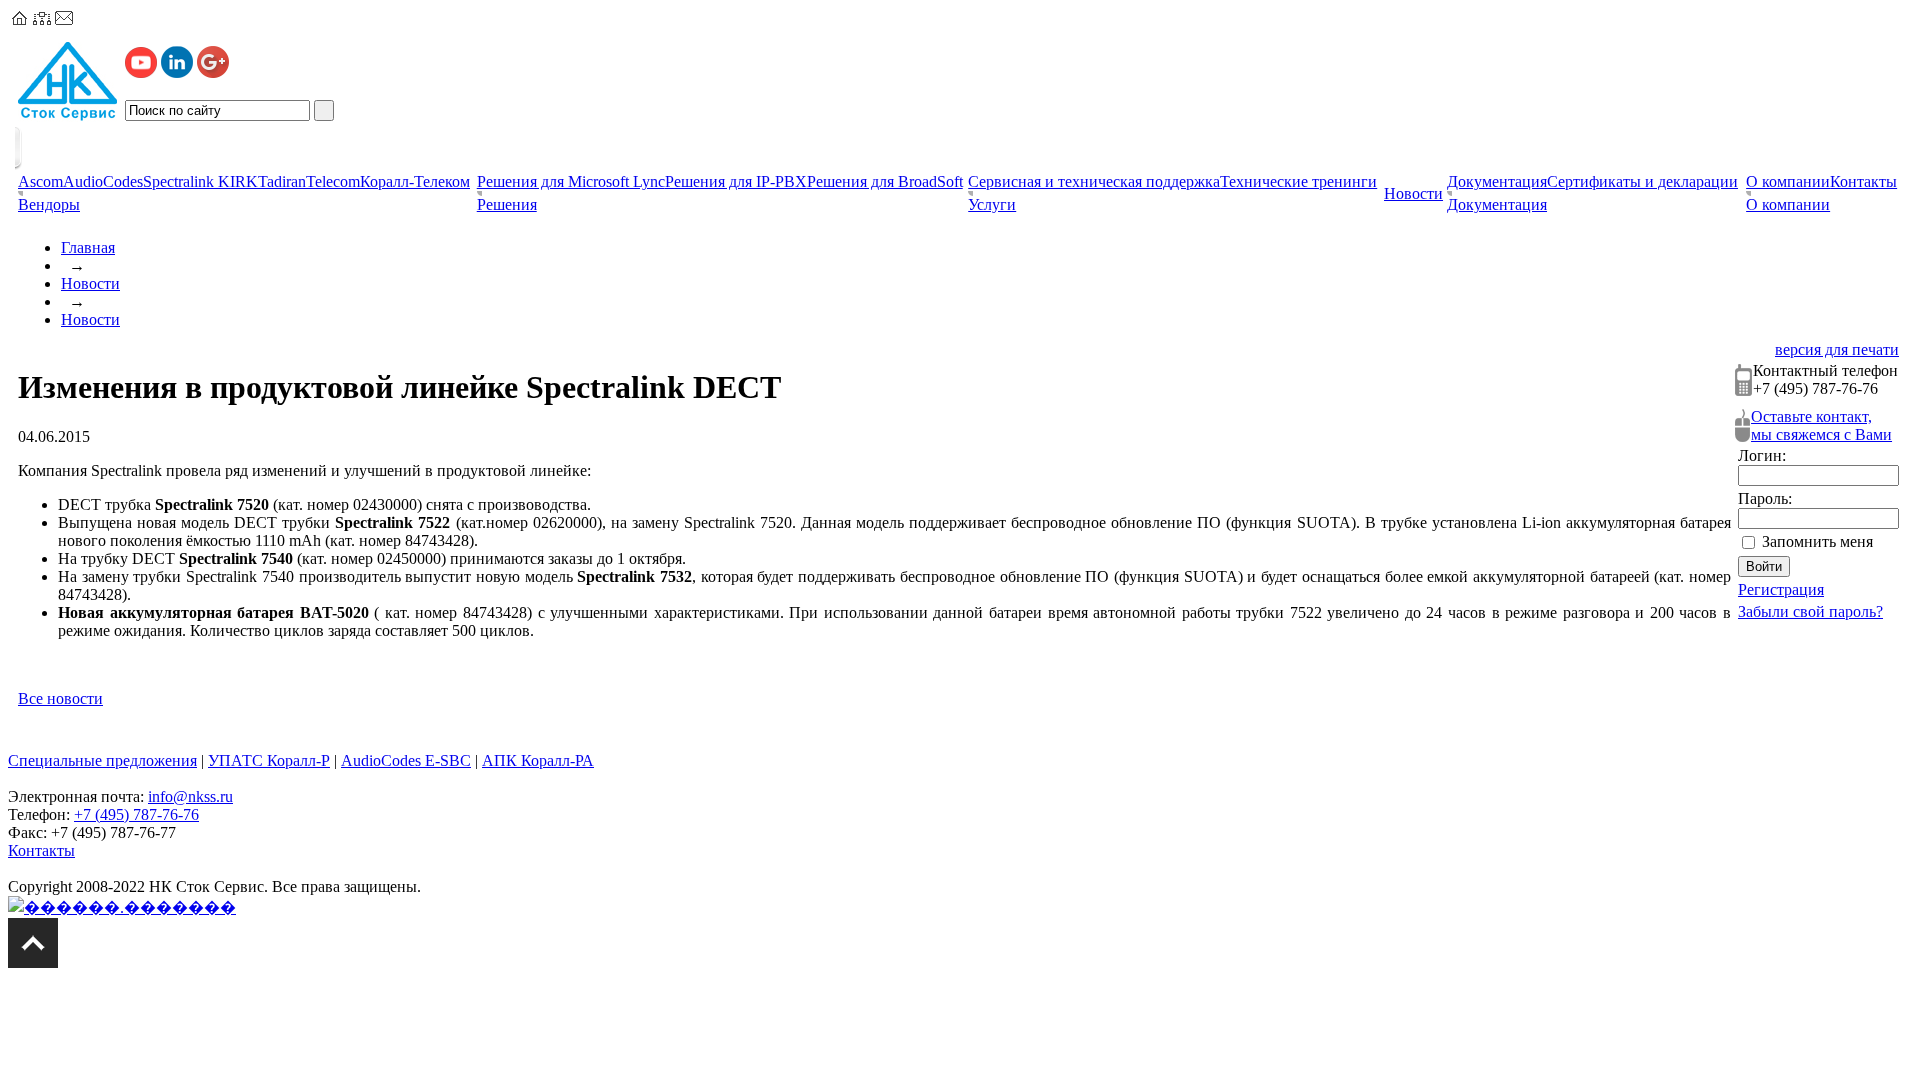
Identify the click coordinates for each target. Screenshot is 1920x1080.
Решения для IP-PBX (736, 181)
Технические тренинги (1298, 181)
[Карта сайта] (42, 19)
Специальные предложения (102, 760)
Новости (90, 283)
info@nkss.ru (190, 796)
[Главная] (20, 19)
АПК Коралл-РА (538, 760)
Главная (88, 247)
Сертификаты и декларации (1642, 181)
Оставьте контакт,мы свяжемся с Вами (1821, 425)
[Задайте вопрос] (64, 19)
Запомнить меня (1817, 541)
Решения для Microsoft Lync (571, 181)
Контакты (1863, 181)
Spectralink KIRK (200, 181)
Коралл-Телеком (415, 181)
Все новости (60, 698)
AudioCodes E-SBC (406, 760)
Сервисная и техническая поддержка (1094, 181)
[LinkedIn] (177, 72)
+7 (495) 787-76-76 (136, 814)
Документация (1497, 181)
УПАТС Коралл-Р (269, 760)
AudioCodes (103, 181)
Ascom (40, 181)
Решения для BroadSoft (885, 181)
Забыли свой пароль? (1810, 611)
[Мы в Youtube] (141, 72)
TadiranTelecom (309, 181)
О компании (1788, 181)
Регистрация (1781, 589)
